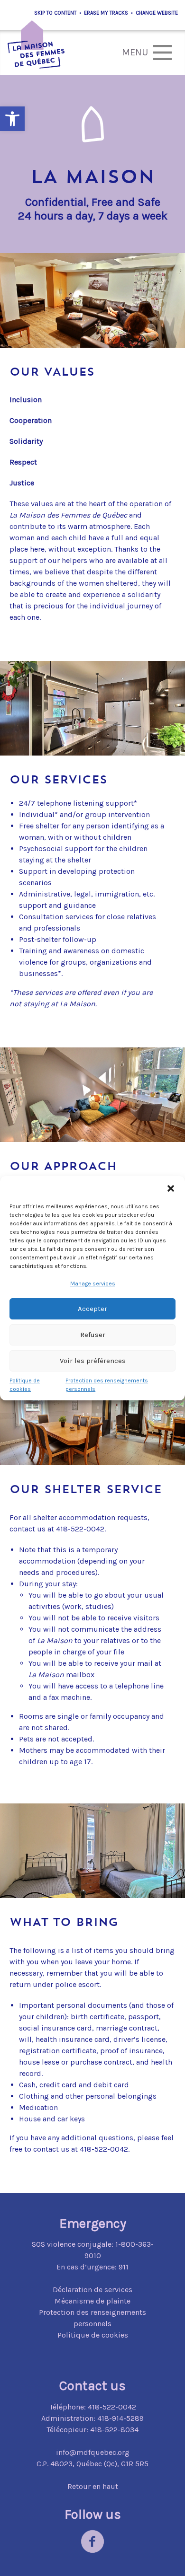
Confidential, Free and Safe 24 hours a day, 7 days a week (92, 209)
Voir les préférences (93, 1361)
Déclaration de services (92, 2290)
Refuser (93, 1335)
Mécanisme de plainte (92, 2301)
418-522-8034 (114, 2430)
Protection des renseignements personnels (107, 1385)
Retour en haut (93, 2486)
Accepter (92, 1309)
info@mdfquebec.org (93, 2452)
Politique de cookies (25, 1385)
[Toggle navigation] (162, 53)
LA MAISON (93, 176)
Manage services (93, 1284)
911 (124, 2267)
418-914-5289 (120, 2418)
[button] (12, 119)
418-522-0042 (104, 2149)
